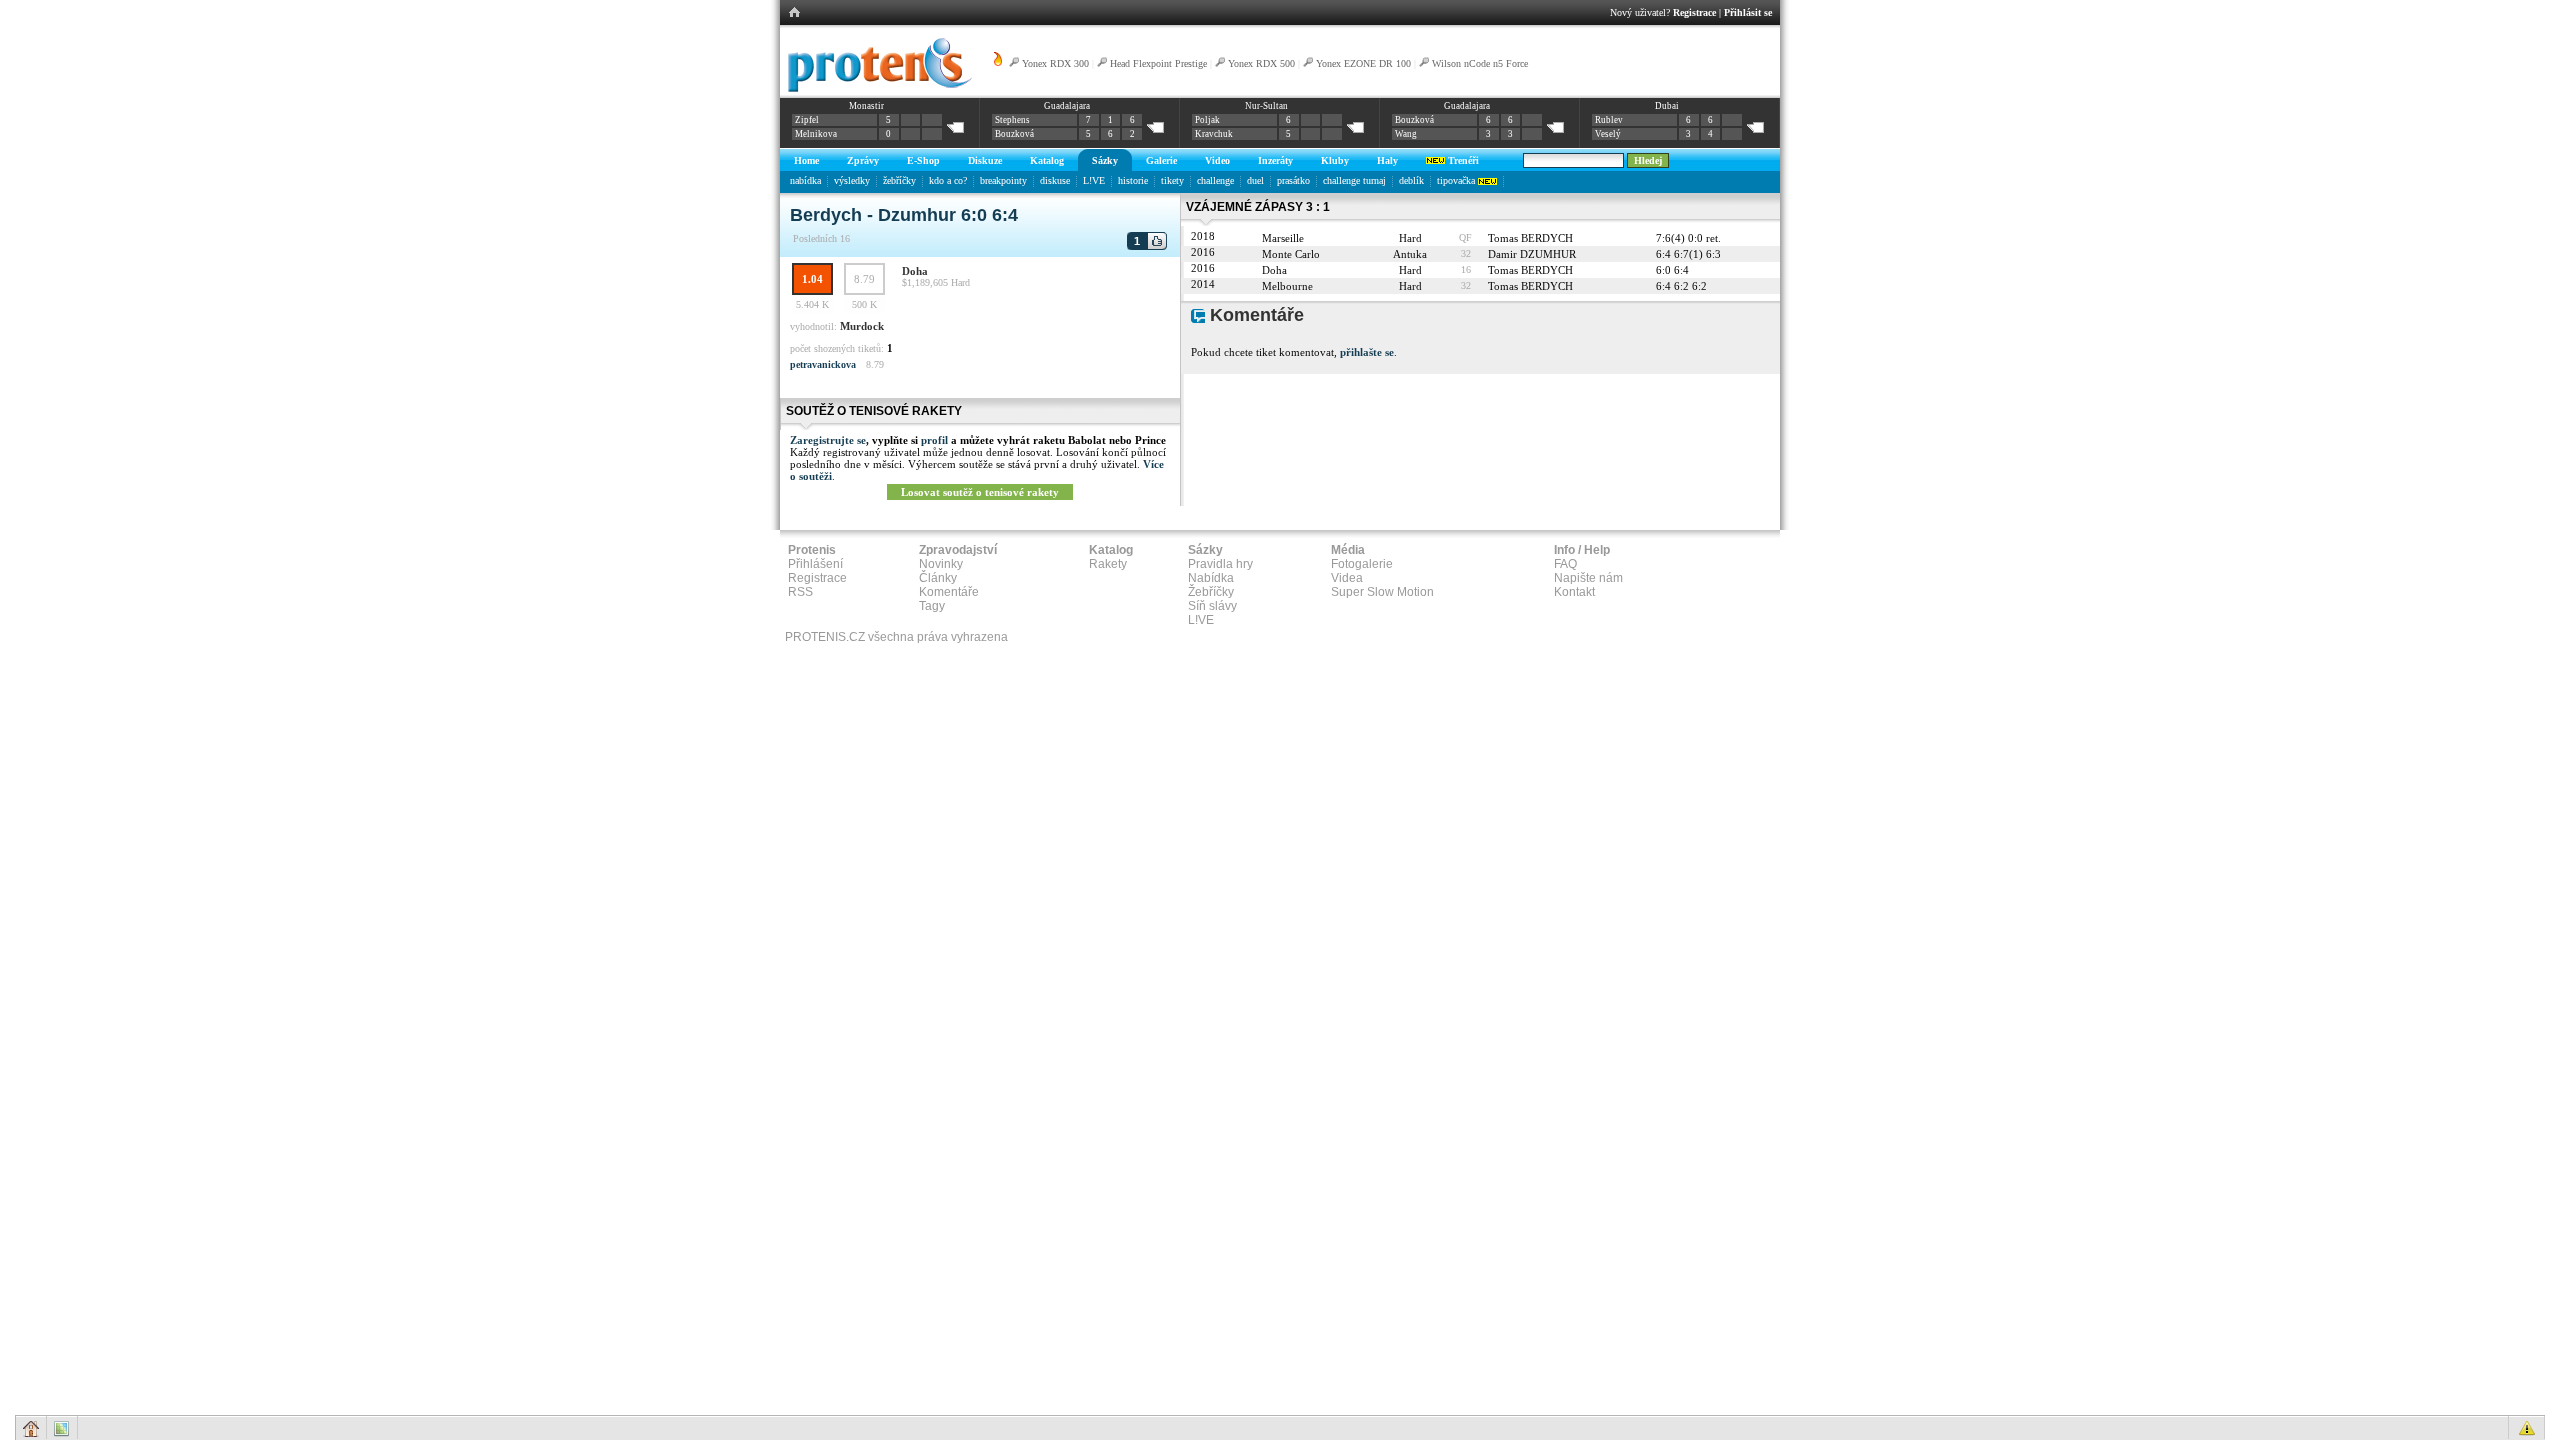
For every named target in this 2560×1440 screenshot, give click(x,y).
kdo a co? (948, 180)
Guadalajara (1067, 106)
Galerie (1161, 160)
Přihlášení (815, 564)
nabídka (805, 180)
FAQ (1565, 564)
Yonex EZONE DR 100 (1363, 63)
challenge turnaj (1354, 180)
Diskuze (985, 160)
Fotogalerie (1362, 564)
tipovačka (1457, 180)
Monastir (866, 106)
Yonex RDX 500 (1261, 63)
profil (934, 440)
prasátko (1293, 180)
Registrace (1694, 12)
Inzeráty (1275, 160)
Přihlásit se (1748, 12)
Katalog (1047, 160)
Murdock (862, 326)
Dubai (1667, 106)
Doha (915, 271)
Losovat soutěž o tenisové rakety (980, 492)
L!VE (1094, 180)
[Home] (876, 89)
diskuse (1055, 180)
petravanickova (823, 364)
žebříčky (899, 180)
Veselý (1608, 134)
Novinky (941, 564)
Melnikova (816, 134)
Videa (1347, 578)
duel (1255, 180)
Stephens (1012, 120)
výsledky (852, 180)
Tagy (932, 606)
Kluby (1335, 160)
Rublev (1609, 120)
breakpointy (1003, 180)
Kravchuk (1214, 134)
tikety (1172, 180)
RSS (800, 592)
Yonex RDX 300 (1055, 63)
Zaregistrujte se (828, 440)
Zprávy (863, 160)
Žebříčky (1211, 592)
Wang (1406, 134)
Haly (1387, 160)
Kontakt (1574, 592)
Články (938, 578)
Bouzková (1014, 134)
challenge (1215, 180)
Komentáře (949, 592)
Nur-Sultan (1266, 106)
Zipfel (807, 120)
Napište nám (1588, 578)
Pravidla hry (1220, 564)
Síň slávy (1212, 606)
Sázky (1105, 160)
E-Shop (923, 160)
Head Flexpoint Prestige (1158, 63)
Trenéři (1462, 160)
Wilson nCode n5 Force (1480, 63)
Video (1217, 160)
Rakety (1108, 564)
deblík (1411, 180)
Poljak (1207, 120)
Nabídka (1211, 578)
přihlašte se (1367, 352)
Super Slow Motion (1382, 592)
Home (806, 160)
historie (1133, 180)
